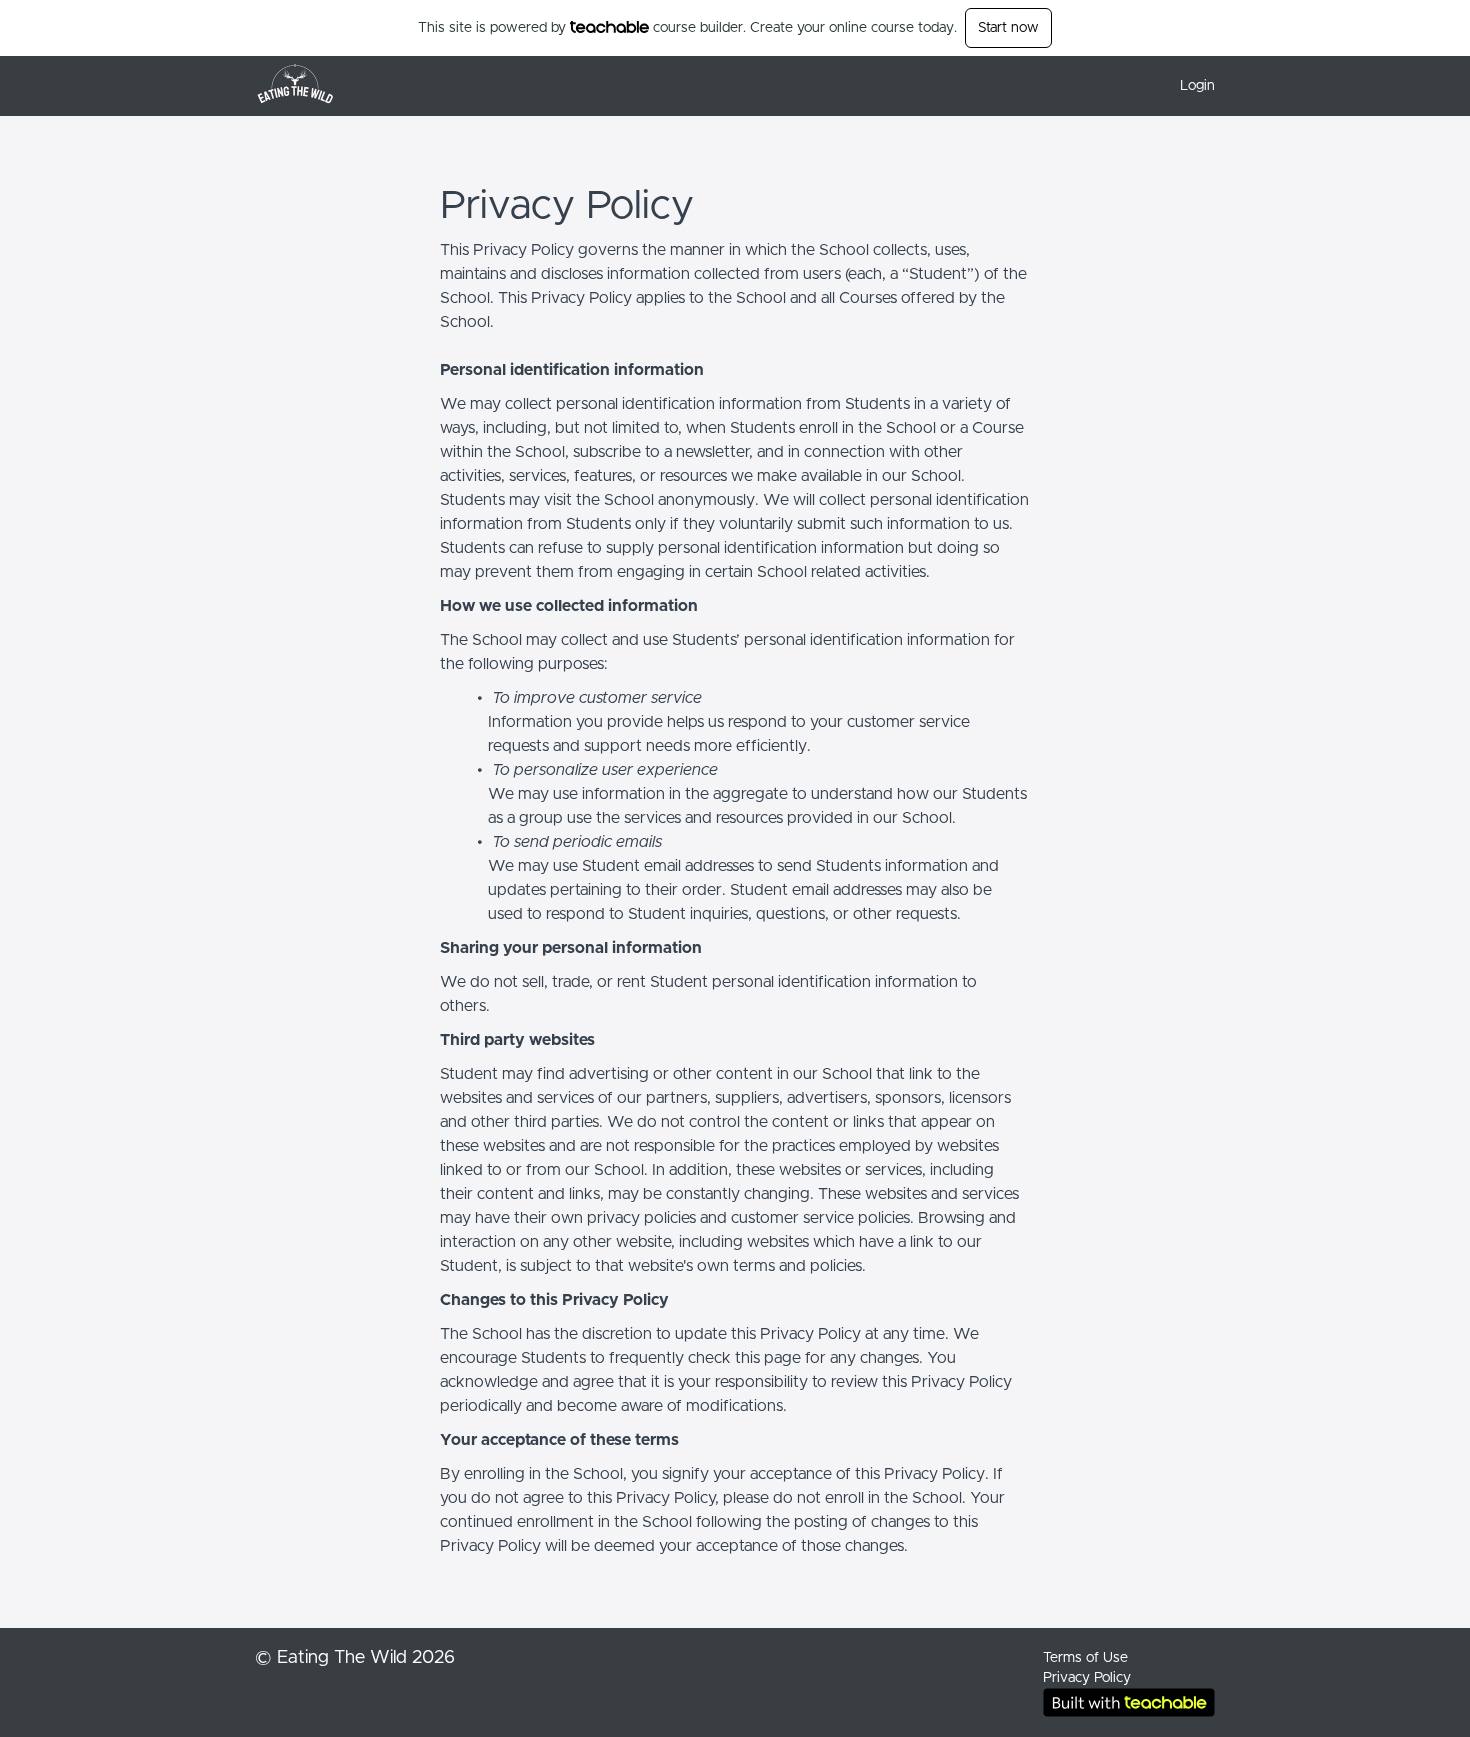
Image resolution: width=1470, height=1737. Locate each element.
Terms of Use (1085, 1658)
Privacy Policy (1087, 1678)
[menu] (1189, 86)
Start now (1008, 28)
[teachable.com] (609, 27)
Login (1197, 86)
